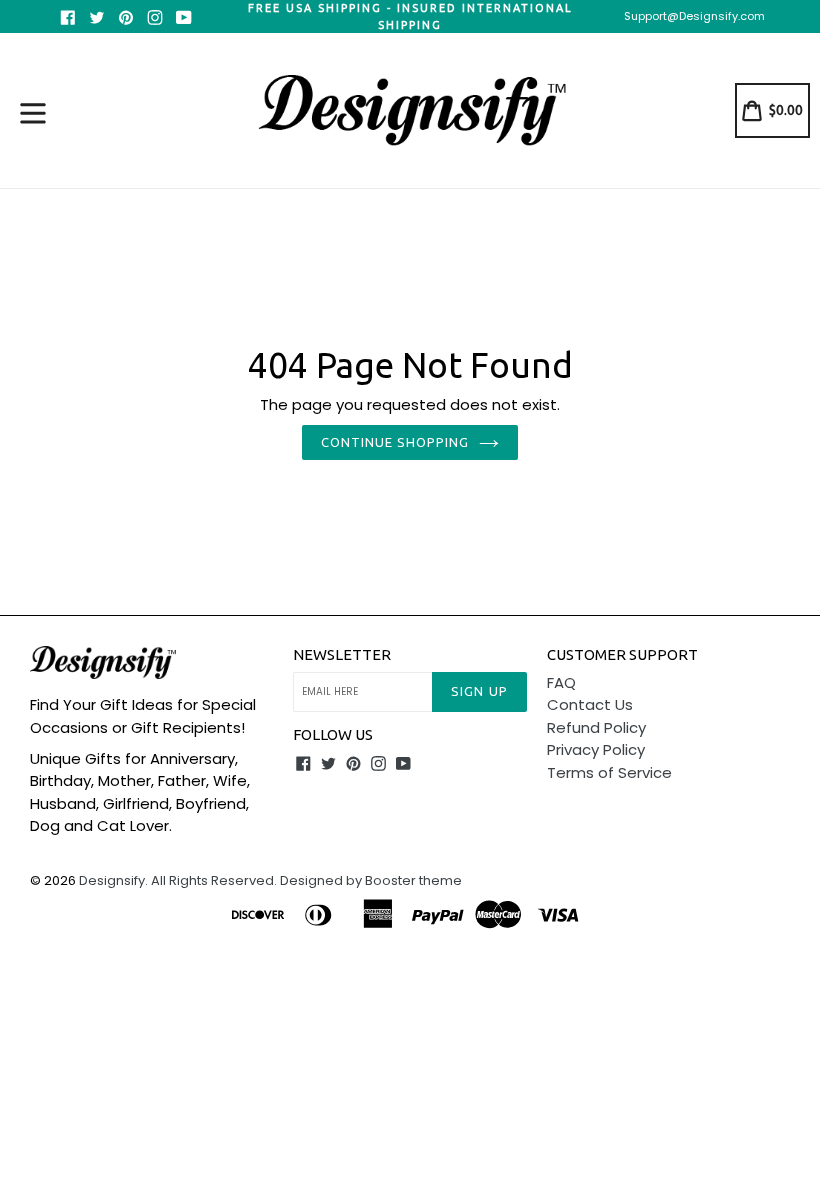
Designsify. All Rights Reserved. (178, 880)
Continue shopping (395, 442)
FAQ (561, 682)
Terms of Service (609, 772)
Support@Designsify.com (694, 16)
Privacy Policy (596, 749)
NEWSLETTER (342, 654)
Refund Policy (596, 727)
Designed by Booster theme (371, 880)
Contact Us (590, 704)
